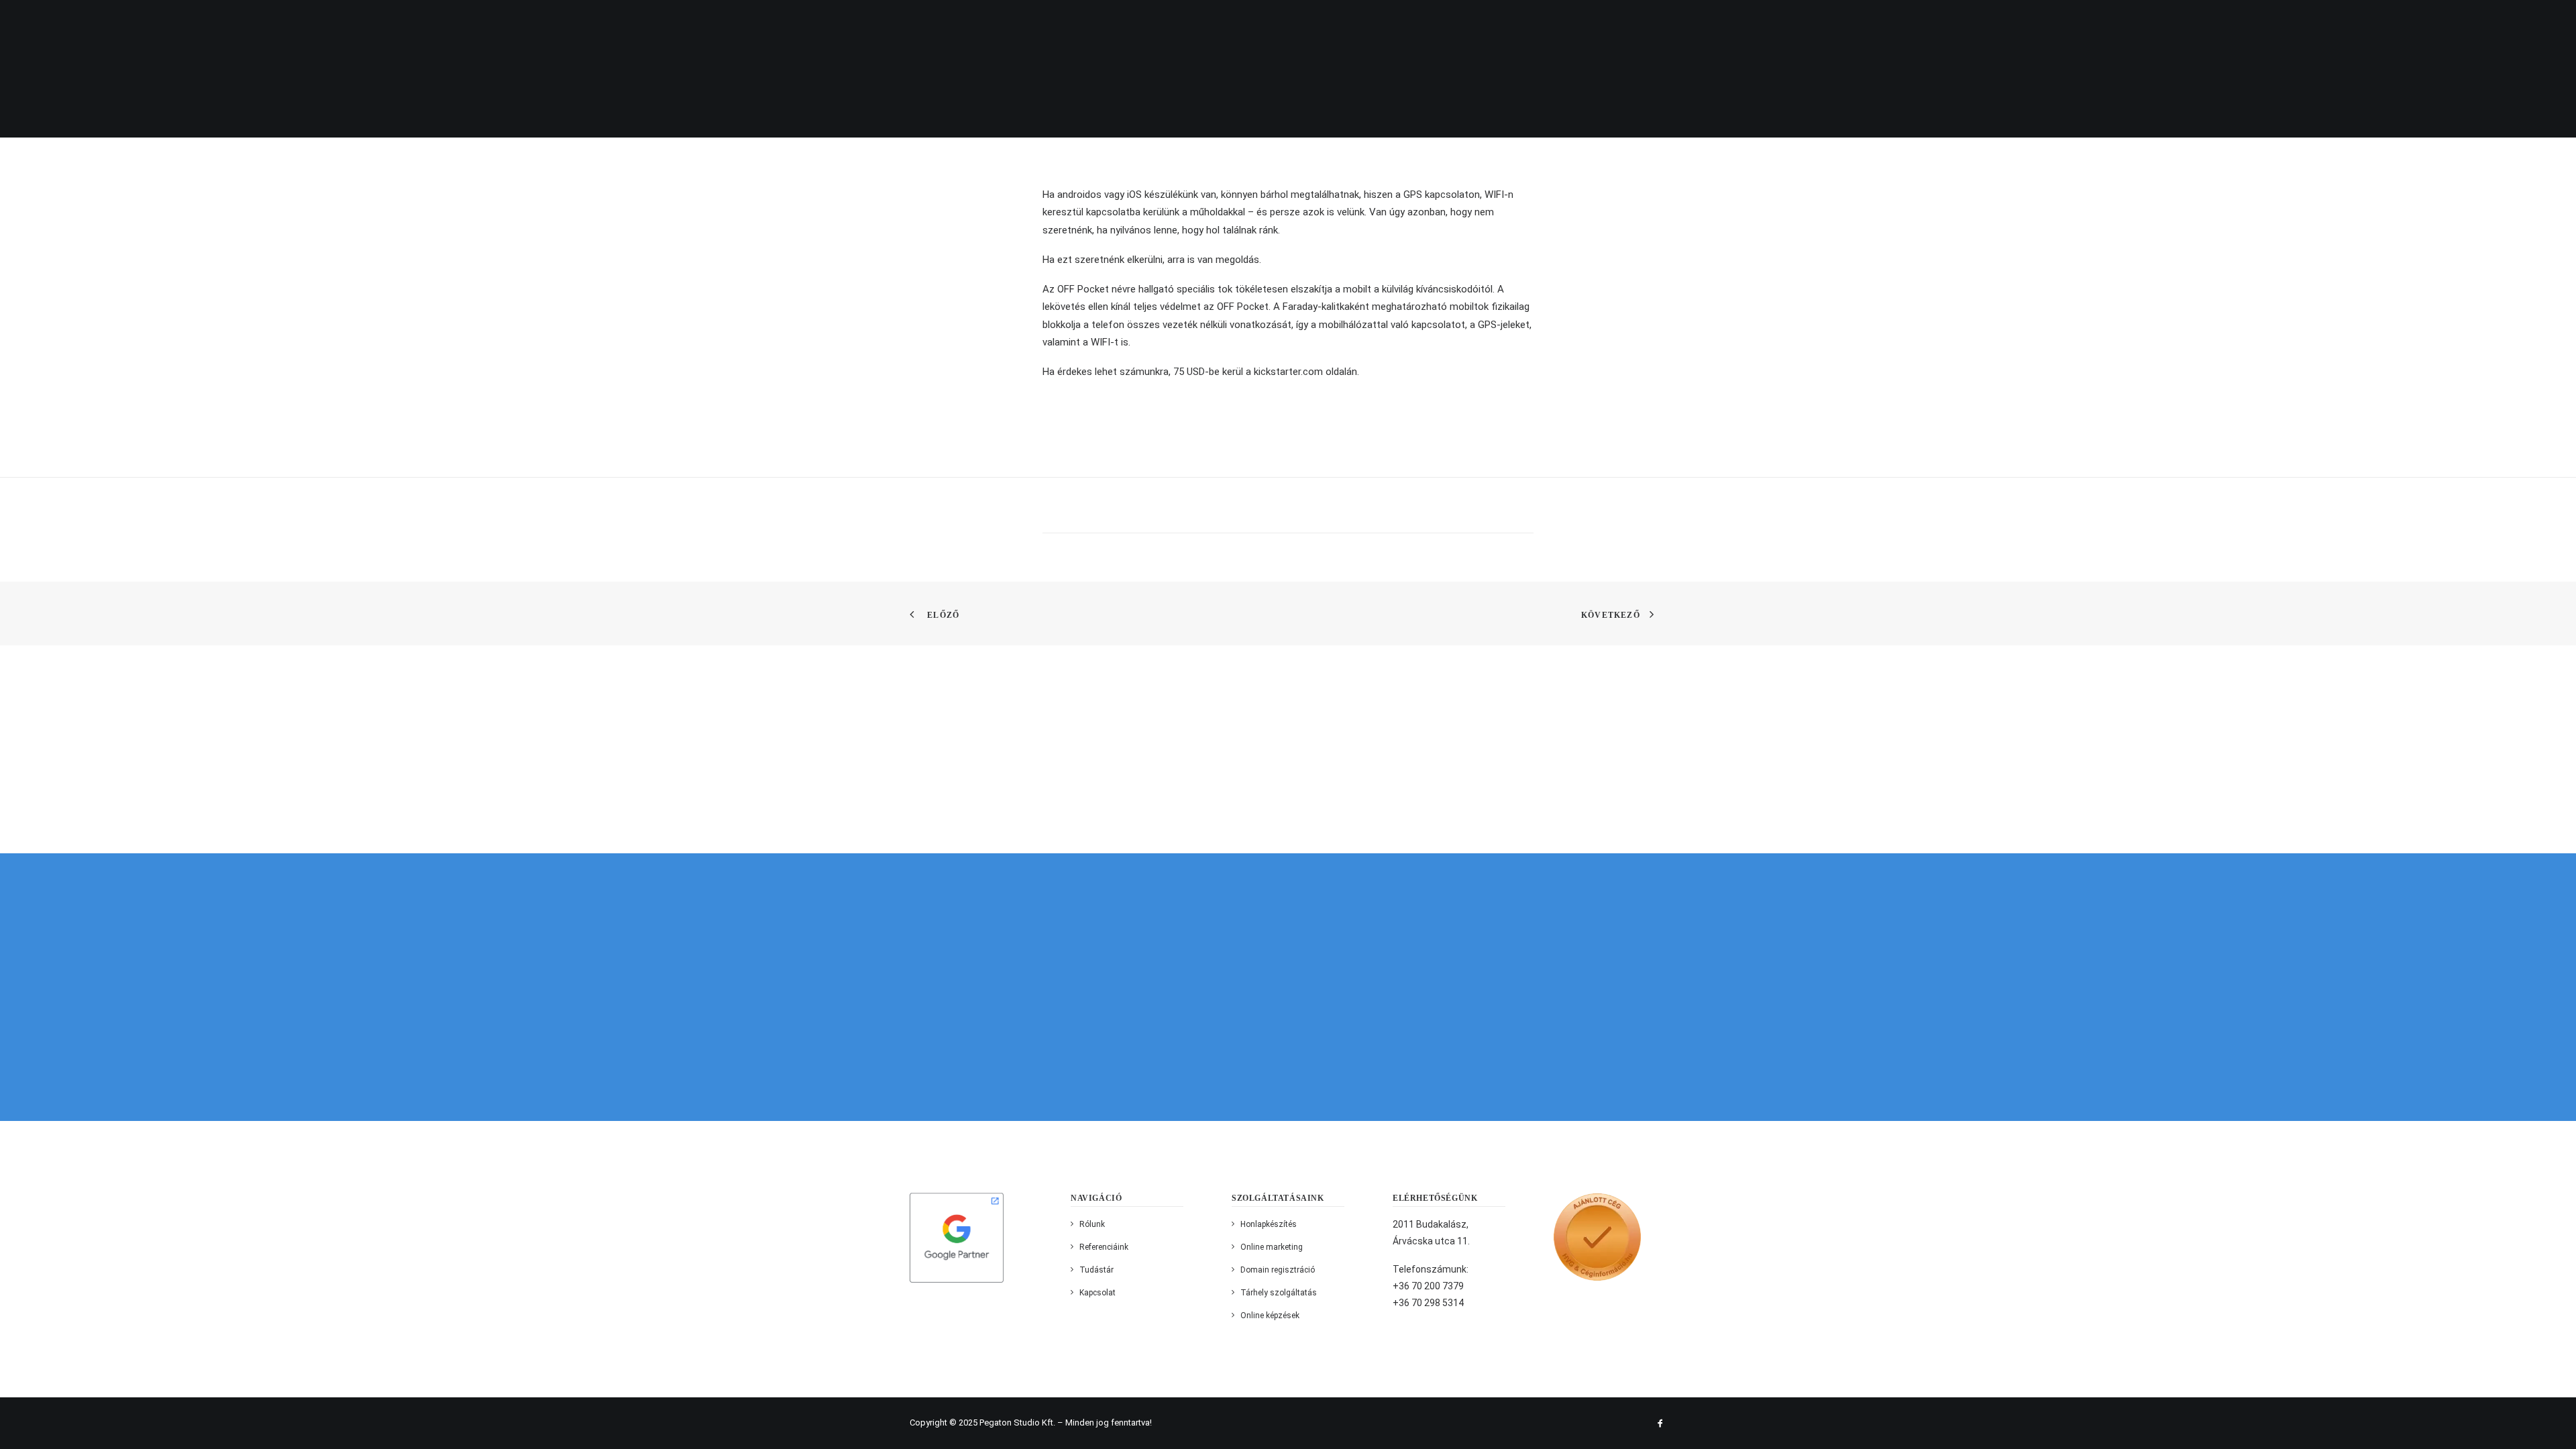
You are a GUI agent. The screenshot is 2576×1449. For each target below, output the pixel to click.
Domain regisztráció (1278, 1270)
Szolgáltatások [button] (1990, 23)
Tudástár (1096, 1270)
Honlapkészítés (1269, 1224)
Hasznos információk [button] (2198, 23)
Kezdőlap (1849, 23)
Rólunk (1911, 23)
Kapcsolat (2378, 23)
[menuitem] (1854, 23)
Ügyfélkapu (2302, 23)
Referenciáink (2087, 23)
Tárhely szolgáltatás (1279, 1293)
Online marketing (1272, 1247)
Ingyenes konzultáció (2487, 23)
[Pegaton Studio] (76, 22)
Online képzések (1270, 1316)
